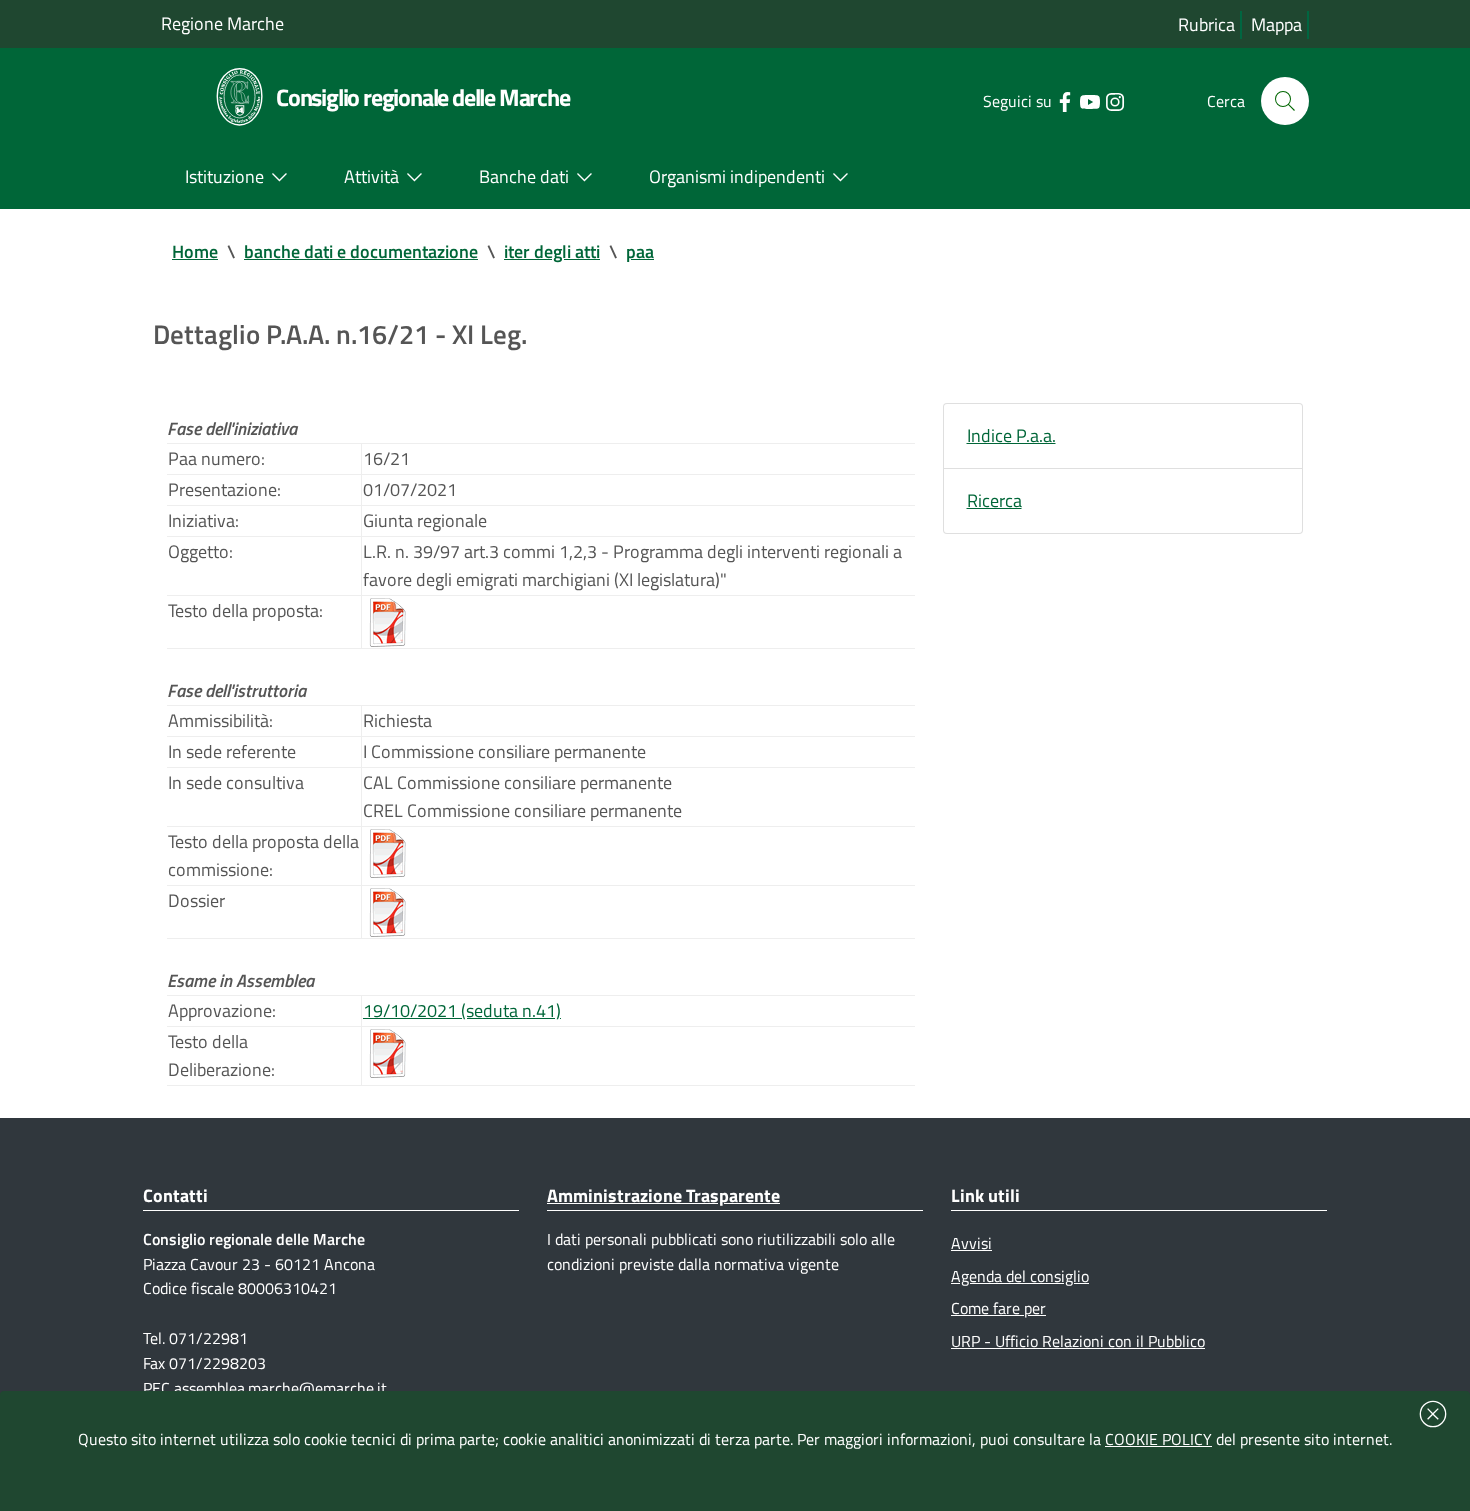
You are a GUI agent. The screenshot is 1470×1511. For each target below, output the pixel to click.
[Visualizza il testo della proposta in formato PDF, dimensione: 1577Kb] (388, 619)
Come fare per (998, 1308)
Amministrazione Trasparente (663, 1195)
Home (195, 251)
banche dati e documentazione (361, 251)
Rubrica (1206, 24)
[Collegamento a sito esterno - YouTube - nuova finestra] (1089, 100)
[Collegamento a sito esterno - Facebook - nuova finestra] (1064, 100)
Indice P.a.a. (1011, 435)
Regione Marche (222, 23)
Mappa (1276, 24)
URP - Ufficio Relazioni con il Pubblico (1078, 1341)
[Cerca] (1285, 101)
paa (640, 251)
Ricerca (994, 500)
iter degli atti (552, 251)
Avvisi (971, 1243)
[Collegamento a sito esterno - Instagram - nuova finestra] (1114, 100)
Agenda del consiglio (1020, 1276)
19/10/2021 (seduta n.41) (462, 1010)
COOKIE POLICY (1158, 1439)
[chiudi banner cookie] (1433, 1414)
